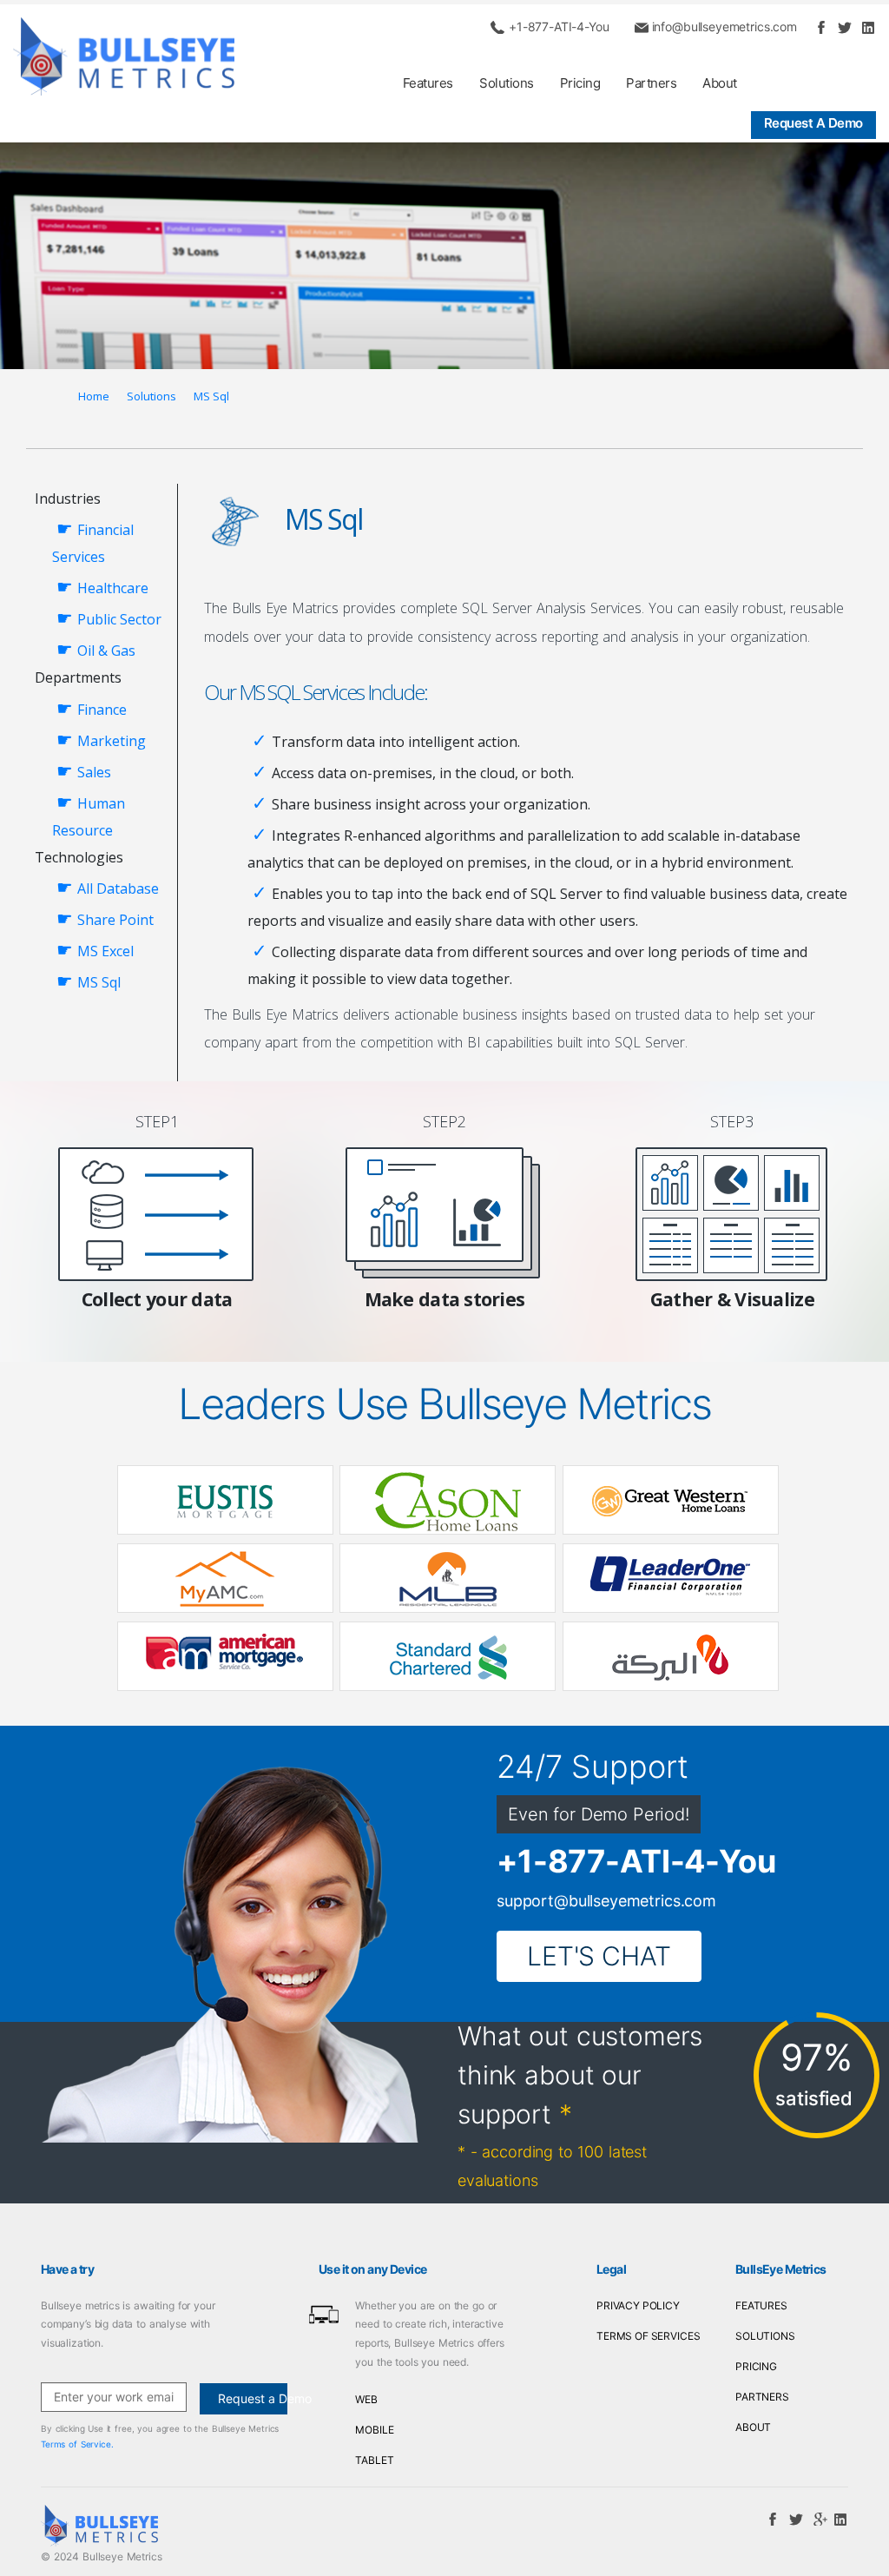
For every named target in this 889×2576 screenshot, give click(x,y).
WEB (366, 2399)
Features (428, 83)
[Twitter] (844, 26)
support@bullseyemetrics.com (606, 1901)
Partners (651, 83)
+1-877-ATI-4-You (559, 26)
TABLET (374, 2460)
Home (94, 396)
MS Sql (211, 396)
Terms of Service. (77, 2444)
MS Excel (105, 951)
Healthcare (113, 588)
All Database (118, 888)
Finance (102, 710)
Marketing (112, 741)
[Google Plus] (817, 2518)
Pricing (580, 83)
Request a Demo (813, 123)
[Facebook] (820, 26)
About (720, 83)
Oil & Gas (106, 651)
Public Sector (119, 619)
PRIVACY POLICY (638, 2305)
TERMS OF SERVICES (648, 2336)
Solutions (507, 83)
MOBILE (374, 2430)
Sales (94, 772)
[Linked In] (866, 26)
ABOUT (753, 2427)
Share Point (115, 920)
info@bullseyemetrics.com (724, 26)
